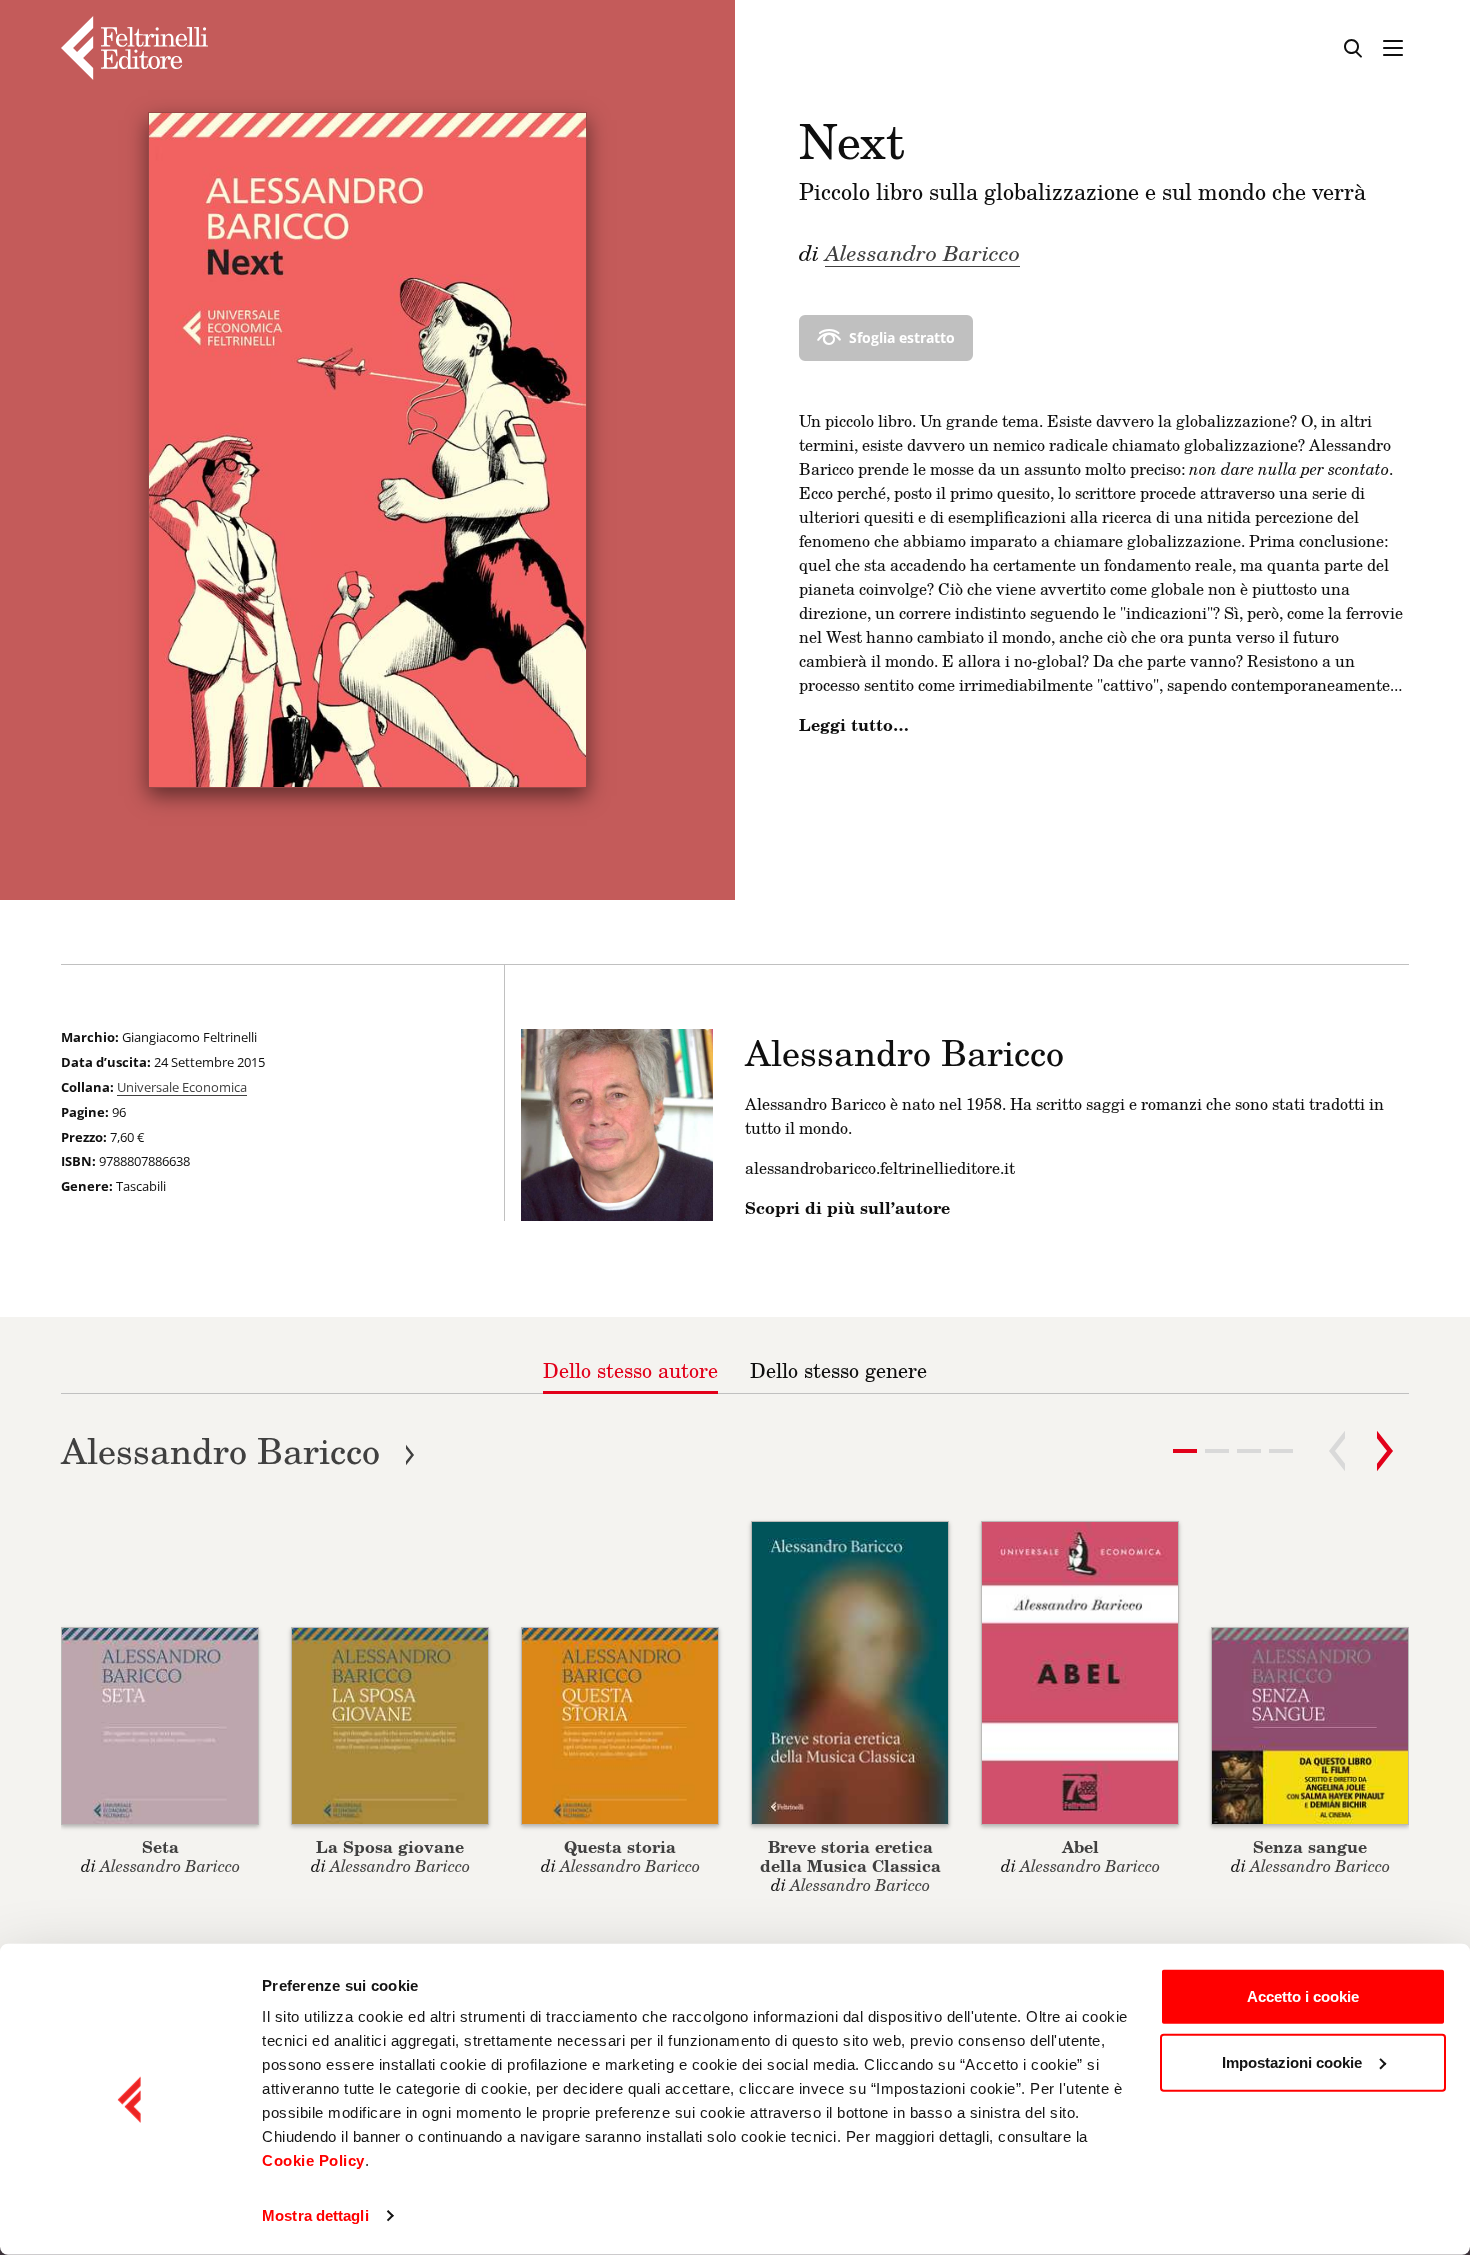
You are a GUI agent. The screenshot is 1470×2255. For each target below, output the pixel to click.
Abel (1080, 1846)
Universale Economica (182, 1087)
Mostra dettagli (315, 2215)
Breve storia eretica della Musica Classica (850, 1856)
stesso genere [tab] (838, 1370)
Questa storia (620, 1846)
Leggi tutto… (854, 725)
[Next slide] (1385, 1451)
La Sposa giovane (390, 1846)
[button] (1217, 1451)
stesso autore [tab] (630, 1370)
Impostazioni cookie (1292, 2061)
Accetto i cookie (1303, 1996)
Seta (160, 1846)
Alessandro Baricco (922, 252)
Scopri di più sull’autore (847, 1208)
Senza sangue (1310, 1846)
